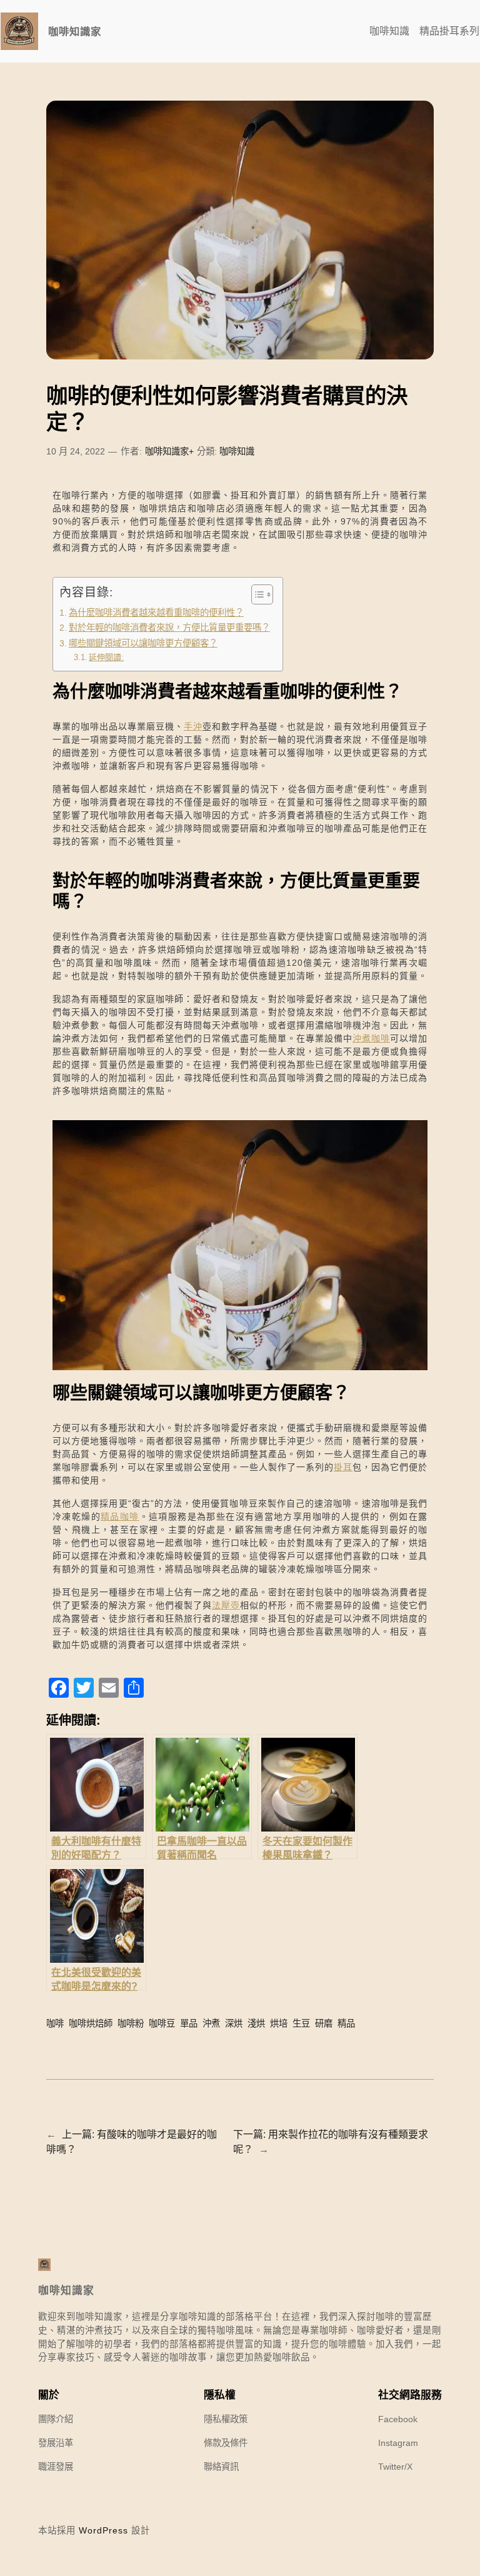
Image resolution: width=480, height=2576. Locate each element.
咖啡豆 (162, 2023)
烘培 (279, 2023)
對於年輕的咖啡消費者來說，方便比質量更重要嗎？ (169, 628)
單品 (189, 2023)
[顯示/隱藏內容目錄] (256, 594)
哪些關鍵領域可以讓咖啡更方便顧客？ (143, 643)
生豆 (301, 2023)
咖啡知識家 (75, 31)
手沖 (193, 726)
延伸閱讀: (106, 657)
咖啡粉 (131, 2023)
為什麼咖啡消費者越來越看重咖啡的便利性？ (156, 613)
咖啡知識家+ (169, 451)
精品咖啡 (120, 1516)
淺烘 (256, 2023)
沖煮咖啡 (371, 1038)
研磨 (324, 2023)
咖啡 (55, 2023)
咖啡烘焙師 (91, 2023)
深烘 (234, 2023)
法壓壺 (226, 1605)
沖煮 (211, 2023)
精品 (346, 2023)
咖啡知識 (237, 451)
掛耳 (343, 1467)
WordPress (103, 2530)
